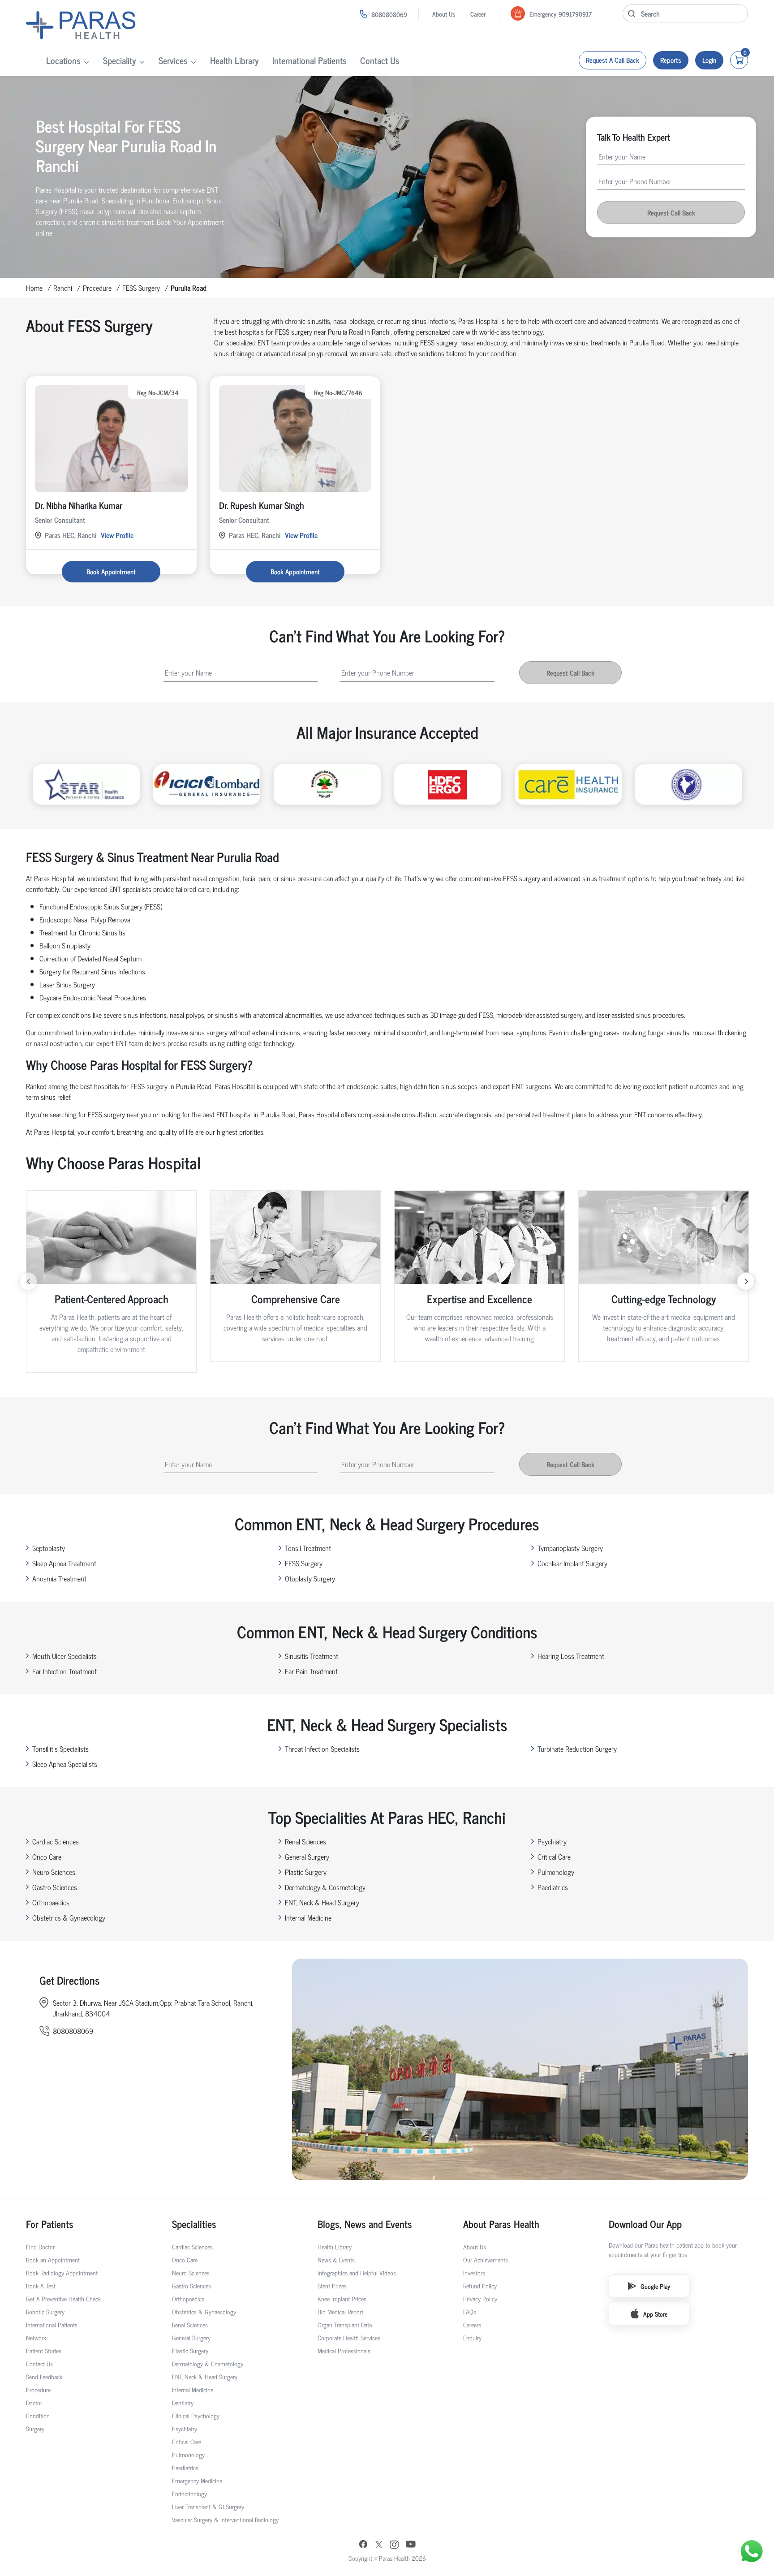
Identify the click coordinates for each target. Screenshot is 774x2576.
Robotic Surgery (45, 2311)
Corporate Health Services (349, 2337)
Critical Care (554, 1857)
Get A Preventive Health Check (63, 2298)
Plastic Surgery (306, 1872)
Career (478, 14)
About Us (444, 14)
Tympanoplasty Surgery (570, 1548)
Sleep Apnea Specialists (65, 1764)
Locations (63, 60)
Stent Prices (332, 2285)
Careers (472, 2324)
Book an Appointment (53, 2259)
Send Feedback (44, 2376)
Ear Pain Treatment (311, 1671)
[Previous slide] (28, 1281)
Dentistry (183, 2402)
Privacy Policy (480, 2298)
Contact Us (380, 60)
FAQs (470, 2311)
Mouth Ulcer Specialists (64, 1656)
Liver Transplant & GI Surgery (208, 2506)
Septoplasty (49, 1548)
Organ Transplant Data (345, 2324)
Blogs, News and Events (365, 2224)
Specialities (194, 2224)
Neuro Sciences (54, 1872)
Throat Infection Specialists (322, 1749)
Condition (38, 2415)
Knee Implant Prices (342, 2298)
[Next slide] (746, 1281)
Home (34, 288)
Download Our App (645, 2224)
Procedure (97, 288)
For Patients (50, 2224)
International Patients (310, 60)
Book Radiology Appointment (62, 2272)
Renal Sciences (305, 1841)
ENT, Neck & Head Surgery (322, 1902)
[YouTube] (411, 2545)
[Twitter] (379, 2545)
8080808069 (389, 14)
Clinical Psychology (196, 2415)
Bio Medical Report (340, 2311)
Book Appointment (111, 571)
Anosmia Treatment (59, 1578)
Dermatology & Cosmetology (325, 1887)
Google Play (655, 2286)
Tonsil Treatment (308, 1548)
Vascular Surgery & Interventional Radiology (225, 2519)
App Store (655, 2314)
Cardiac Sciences (56, 1841)
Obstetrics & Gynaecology (69, 1917)
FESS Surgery (141, 288)
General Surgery (307, 1857)
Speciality (120, 60)
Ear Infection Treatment (64, 1671)
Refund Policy (480, 2285)
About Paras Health (501, 2224)
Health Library (234, 60)
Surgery (35, 2428)
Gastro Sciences (55, 1887)
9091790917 (575, 14)
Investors (474, 2272)
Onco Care (47, 1857)
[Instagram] (394, 2545)
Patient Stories (44, 2350)
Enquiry (472, 2337)
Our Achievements (486, 2259)
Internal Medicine (308, 1917)
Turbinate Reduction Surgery (577, 1749)
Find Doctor (40, 2246)
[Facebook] (363, 2545)
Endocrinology (189, 2493)
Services (173, 60)
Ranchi (63, 288)
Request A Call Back (613, 60)
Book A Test (41, 2285)
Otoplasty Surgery (310, 1578)
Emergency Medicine (197, 2480)
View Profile (117, 535)
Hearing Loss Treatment (571, 1656)
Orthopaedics (51, 1902)
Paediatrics (553, 1887)
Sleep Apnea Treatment (64, 1563)
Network (36, 2337)
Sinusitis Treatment (312, 1656)
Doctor (34, 2402)
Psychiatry (552, 1841)
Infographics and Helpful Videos (357, 2272)
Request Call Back (671, 213)
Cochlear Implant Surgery (572, 1563)
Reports (671, 60)
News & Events (336, 2259)
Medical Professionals (344, 2350)
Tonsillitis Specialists (60, 1749)
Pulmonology (556, 1872)
